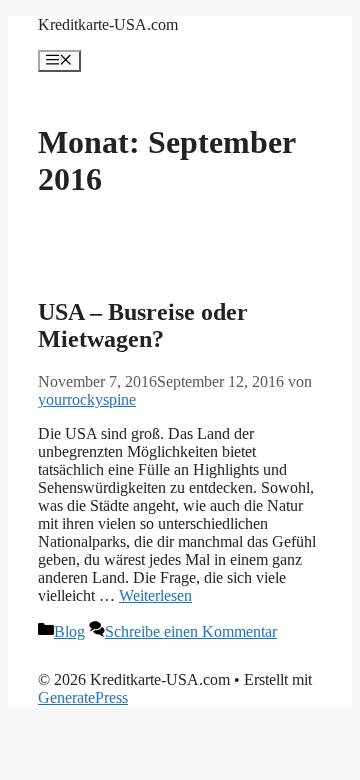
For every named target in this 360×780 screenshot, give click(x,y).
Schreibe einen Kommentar (191, 631)
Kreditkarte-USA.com (108, 24)
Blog (69, 631)
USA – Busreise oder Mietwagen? (143, 325)
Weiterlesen (155, 595)
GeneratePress (83, 697)
